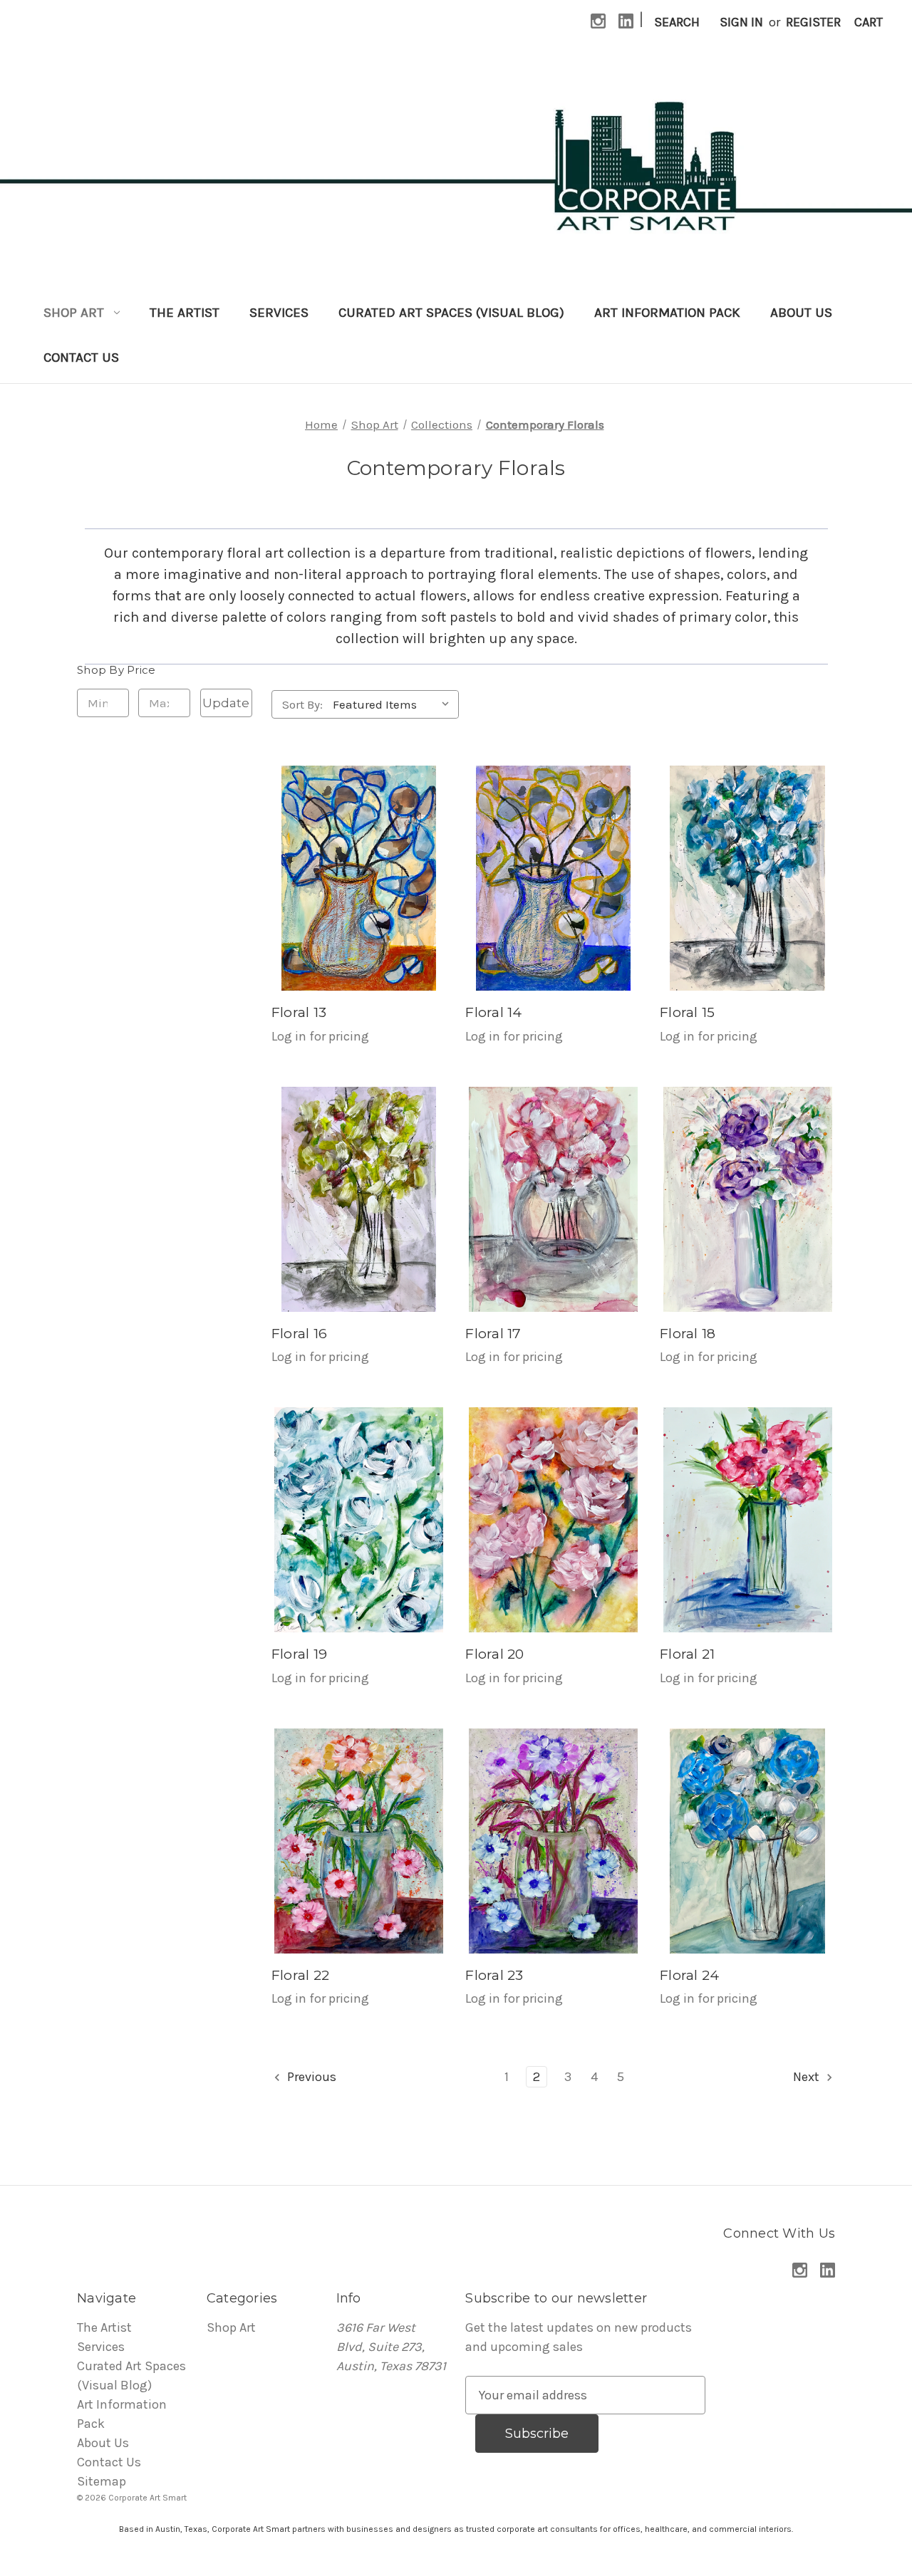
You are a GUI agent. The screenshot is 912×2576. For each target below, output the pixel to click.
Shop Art (74, 313)
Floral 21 (687, 1654)
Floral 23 (494, 1975)
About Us (801, 313)
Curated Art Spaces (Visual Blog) (451, 313)
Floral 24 (689, 1975)
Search (677, 22)
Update (226, 703)
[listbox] (394, 704)
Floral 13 (299, 1012)
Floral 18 (688, 1334)
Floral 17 (493, 1334)
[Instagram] (598, 21)
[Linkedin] (626, 21)
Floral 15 (687, 1012)
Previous (310, 2077)
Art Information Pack (667, 313)
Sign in (741, 22)
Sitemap (102, 2481)
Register (813, 22)
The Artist (185, 313)
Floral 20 (494, 1654)
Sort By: (302, 704)
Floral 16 (299, 1334)
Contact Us (81, 358)
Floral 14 (493, 1012)
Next (808, 2077)
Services (279, 313)
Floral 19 (299, 1654)
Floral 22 (300, 1975)
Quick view (359, 878)
